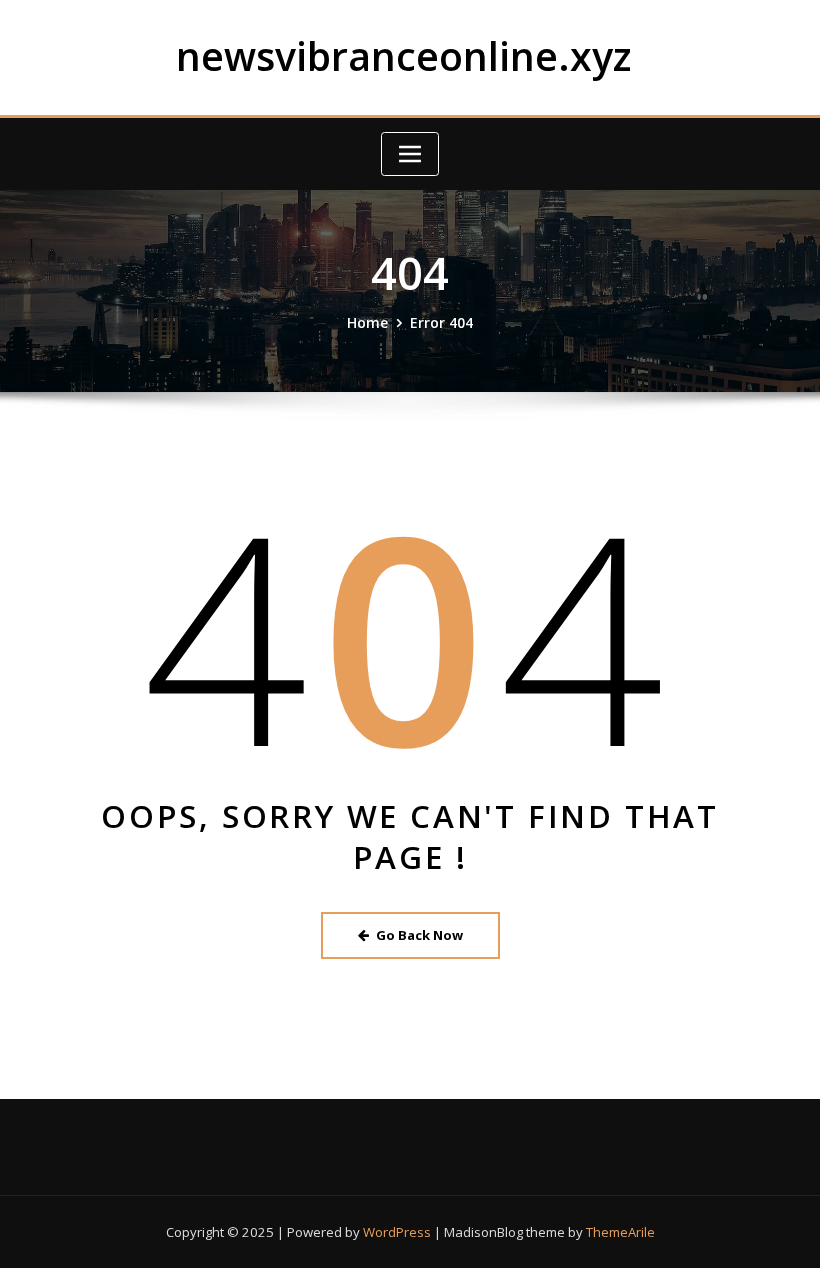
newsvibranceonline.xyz (403, 56)
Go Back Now (419, 935)
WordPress (397, 1232)
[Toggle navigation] (410, 154)
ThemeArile (620, 1232)
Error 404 (441, 322)
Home (367, 322)
